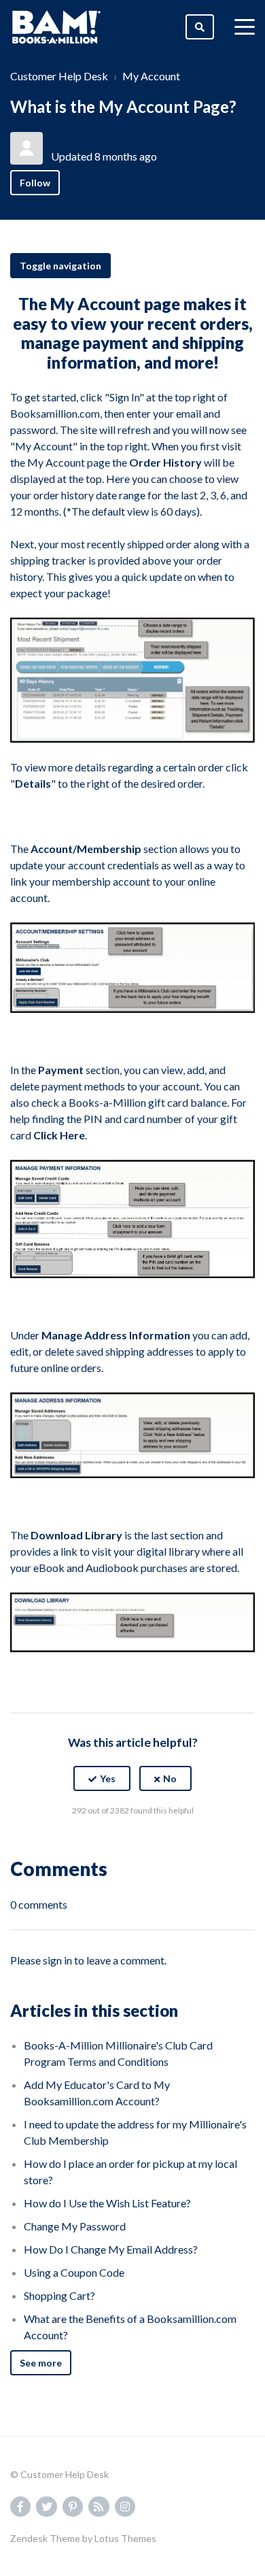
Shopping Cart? (59, 2295)
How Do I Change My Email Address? (111, 2249)
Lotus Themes (125, 2538)
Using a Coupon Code (74, 2272)
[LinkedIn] (162, 1844)
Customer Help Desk (59, 76)
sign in (57, 1960)
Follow (35, 183)
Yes (108, 1778)
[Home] (56, 27)
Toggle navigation (60, 266)
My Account (151, 76)
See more (41, 2363)
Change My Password (75, 2226)
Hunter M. (76, 140)
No (170, 1778)
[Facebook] (103, 1844)
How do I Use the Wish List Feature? (107, 2203)
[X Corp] (132, 1844)
